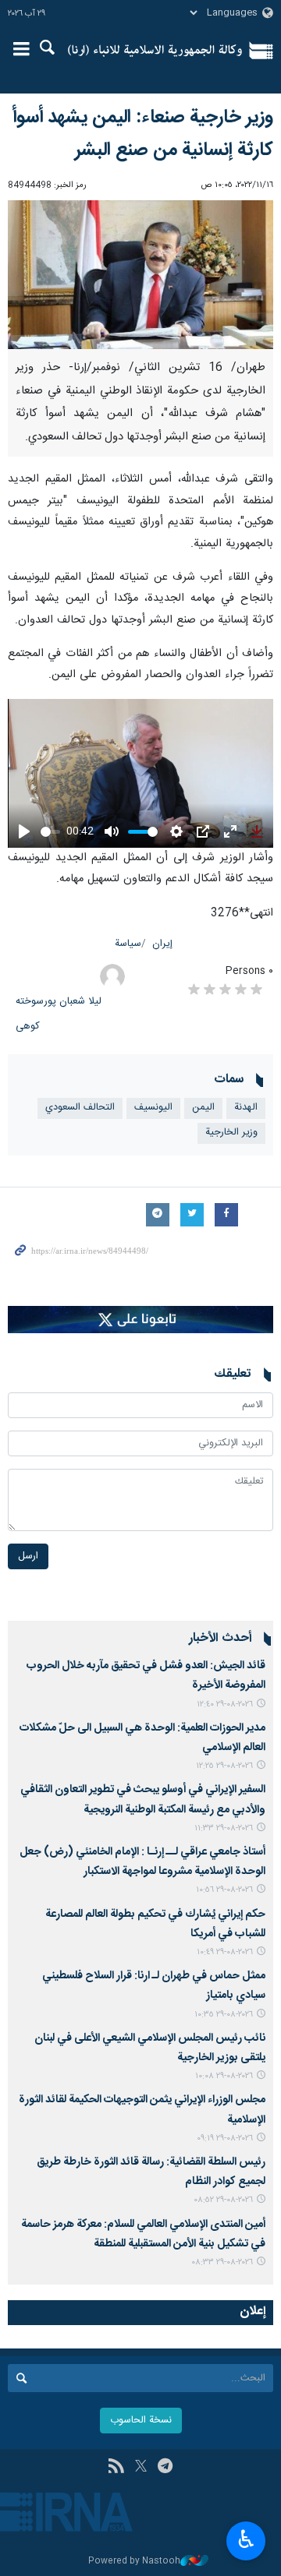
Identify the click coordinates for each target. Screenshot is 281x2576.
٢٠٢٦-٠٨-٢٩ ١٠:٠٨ (224, 2076)
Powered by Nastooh (134, 2562)
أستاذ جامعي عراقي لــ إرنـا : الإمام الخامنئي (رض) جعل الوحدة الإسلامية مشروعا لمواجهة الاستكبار (142, 1862)
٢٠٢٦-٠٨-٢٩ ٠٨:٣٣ (222, 2262)
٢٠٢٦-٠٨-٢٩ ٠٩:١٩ (225, 2138)
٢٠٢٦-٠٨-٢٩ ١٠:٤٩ (225, 1952)
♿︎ (246, 2539)
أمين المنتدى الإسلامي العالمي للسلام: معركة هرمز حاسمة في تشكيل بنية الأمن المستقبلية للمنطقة (143, 2234)
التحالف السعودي (80, 1108)
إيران (162, 944)
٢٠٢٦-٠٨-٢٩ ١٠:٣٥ (224, 2015)
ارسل (28, 1556)
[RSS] (116, 2468)
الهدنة (246, 1108)
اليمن (203, 1108)
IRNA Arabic (155, 51)
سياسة (128, 944)
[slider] (50, 832)
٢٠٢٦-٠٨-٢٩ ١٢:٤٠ (225, 1704)
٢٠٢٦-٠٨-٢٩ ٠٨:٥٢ (223, 2200)
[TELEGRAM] (165, 2468)
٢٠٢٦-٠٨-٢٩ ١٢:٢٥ (224, 1766)
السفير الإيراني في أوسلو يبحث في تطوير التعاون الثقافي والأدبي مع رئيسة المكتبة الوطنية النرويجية (143, 1800)
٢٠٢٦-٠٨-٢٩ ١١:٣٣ (224, 1828)
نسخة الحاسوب (141, 2421)
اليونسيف (153, 1108)
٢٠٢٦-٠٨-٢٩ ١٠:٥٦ (224, 1890)
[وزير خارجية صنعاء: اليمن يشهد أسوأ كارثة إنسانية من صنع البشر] (140, 275)
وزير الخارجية (231, 1133)
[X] (141, 2468)
